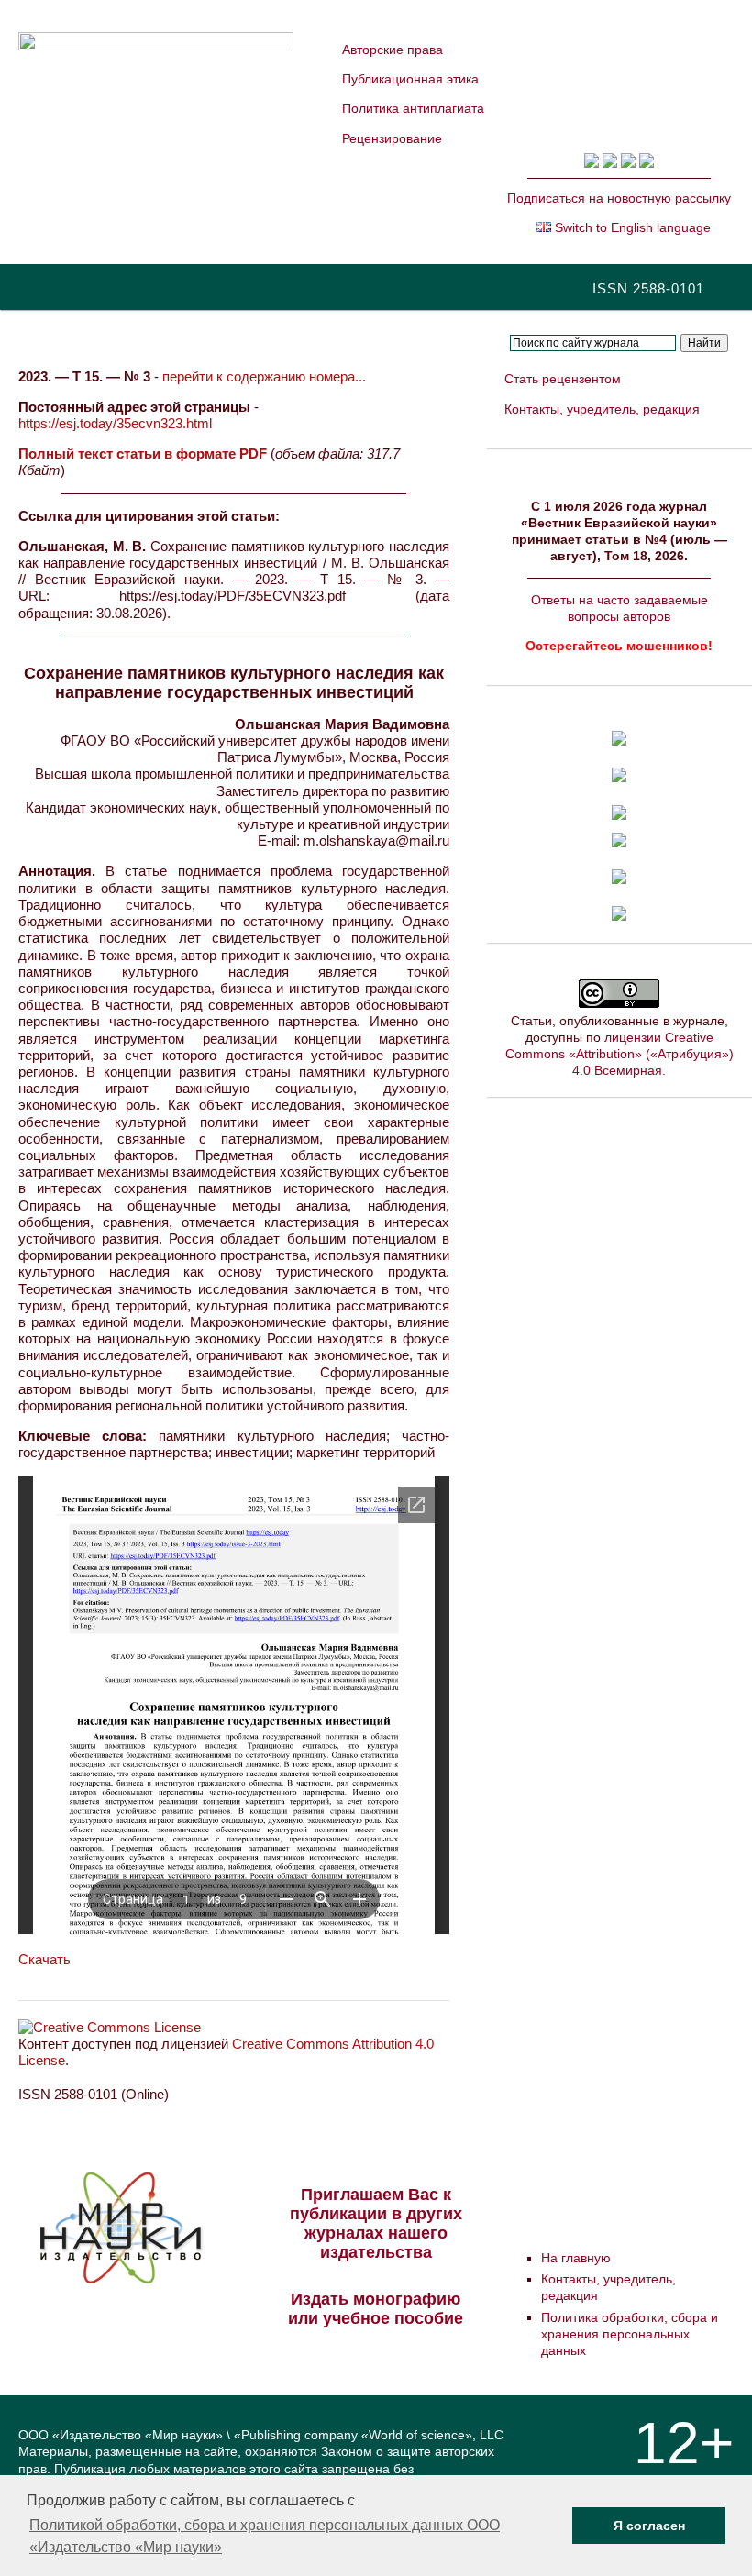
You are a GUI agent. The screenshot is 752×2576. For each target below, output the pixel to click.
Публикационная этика (410, 79)
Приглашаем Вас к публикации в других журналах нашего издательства (376, 2223)
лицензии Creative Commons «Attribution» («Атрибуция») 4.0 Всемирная (619, 1054)
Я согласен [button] (649, 2526)
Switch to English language (631, 227)
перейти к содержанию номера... (264, 376)
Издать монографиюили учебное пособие (376, 2309)
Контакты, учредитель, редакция (602, 409)
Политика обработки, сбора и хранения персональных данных (630, 2334)
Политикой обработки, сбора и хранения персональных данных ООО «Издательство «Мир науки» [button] (265, 2536)
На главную (576, 2258)
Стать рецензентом (563, 379)
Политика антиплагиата (413, 108)
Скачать (44, 1959)
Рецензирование (392, 138)
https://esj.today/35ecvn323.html (115, 423)
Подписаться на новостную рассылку (619, 198)
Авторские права (393, 50)
